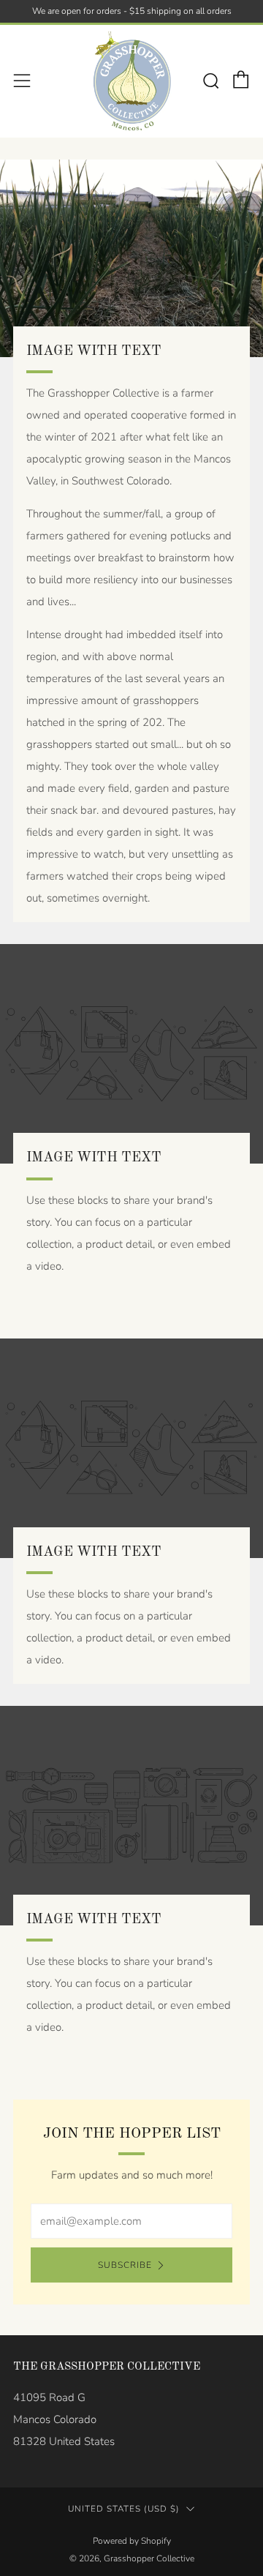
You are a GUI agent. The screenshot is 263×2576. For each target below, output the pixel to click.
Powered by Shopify (132, 2541)
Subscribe (125, 2265)
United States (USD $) (124, 2509)
